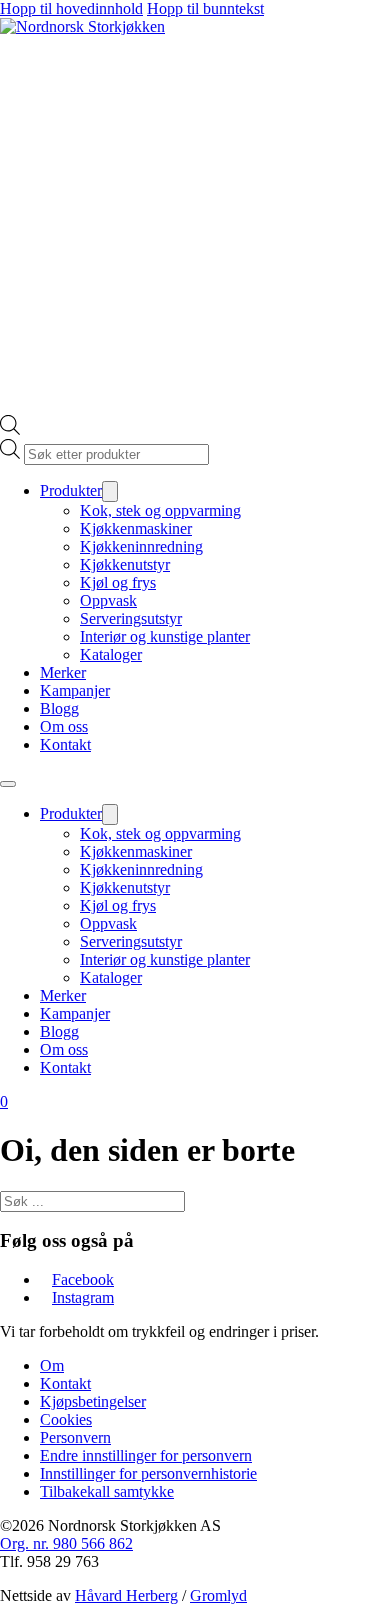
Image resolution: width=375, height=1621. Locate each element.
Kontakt (65, 744)
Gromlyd (218, 1595)
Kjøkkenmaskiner (136, 528)
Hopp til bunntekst (205, 8)
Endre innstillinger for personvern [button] (146, 1455)
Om (52, 1365)
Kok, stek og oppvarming (160, 510)
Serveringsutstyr (131, 618)
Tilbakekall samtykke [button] (107, 1491)
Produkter (71, 490)
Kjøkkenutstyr (125, 564)
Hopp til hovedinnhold (71, 8)
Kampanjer (75, 690)
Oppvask (108, 600)
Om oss (64, 726)
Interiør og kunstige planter (165, 636)
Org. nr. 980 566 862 (66, 1543)
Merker (63, 672)
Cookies (66, 1419)
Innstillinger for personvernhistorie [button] (148, 1473)
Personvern (75, 1437)
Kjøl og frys (118, 582)
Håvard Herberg (126, 1595)
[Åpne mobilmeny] (8, 784)
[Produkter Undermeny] (110, 491)
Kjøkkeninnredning (141, 546)
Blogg (59, 708)
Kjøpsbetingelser (93, 1401)
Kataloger (111, 654)
